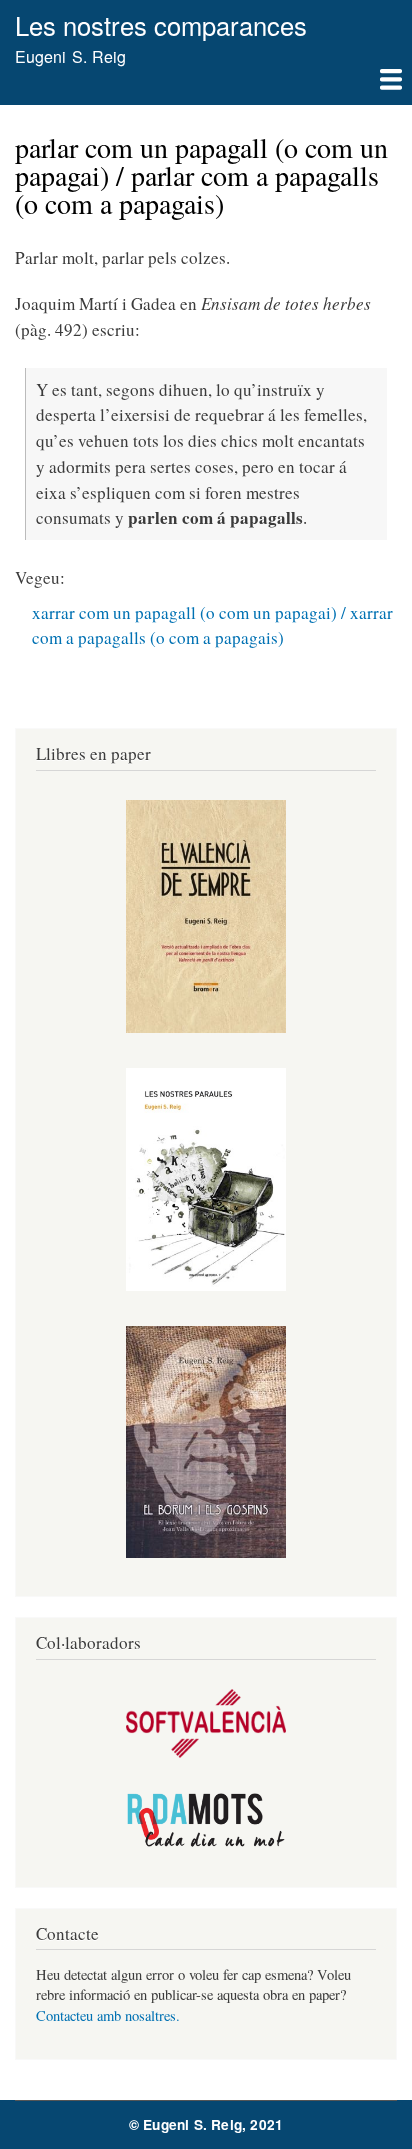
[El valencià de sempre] (206, 1027)
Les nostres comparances (161, 25)
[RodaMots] (206, 1843)
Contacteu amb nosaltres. (108, 2015)
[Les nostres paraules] (206, 1285)
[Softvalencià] (206, 1752)
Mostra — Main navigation (206, 87)
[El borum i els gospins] (206, 1552)
